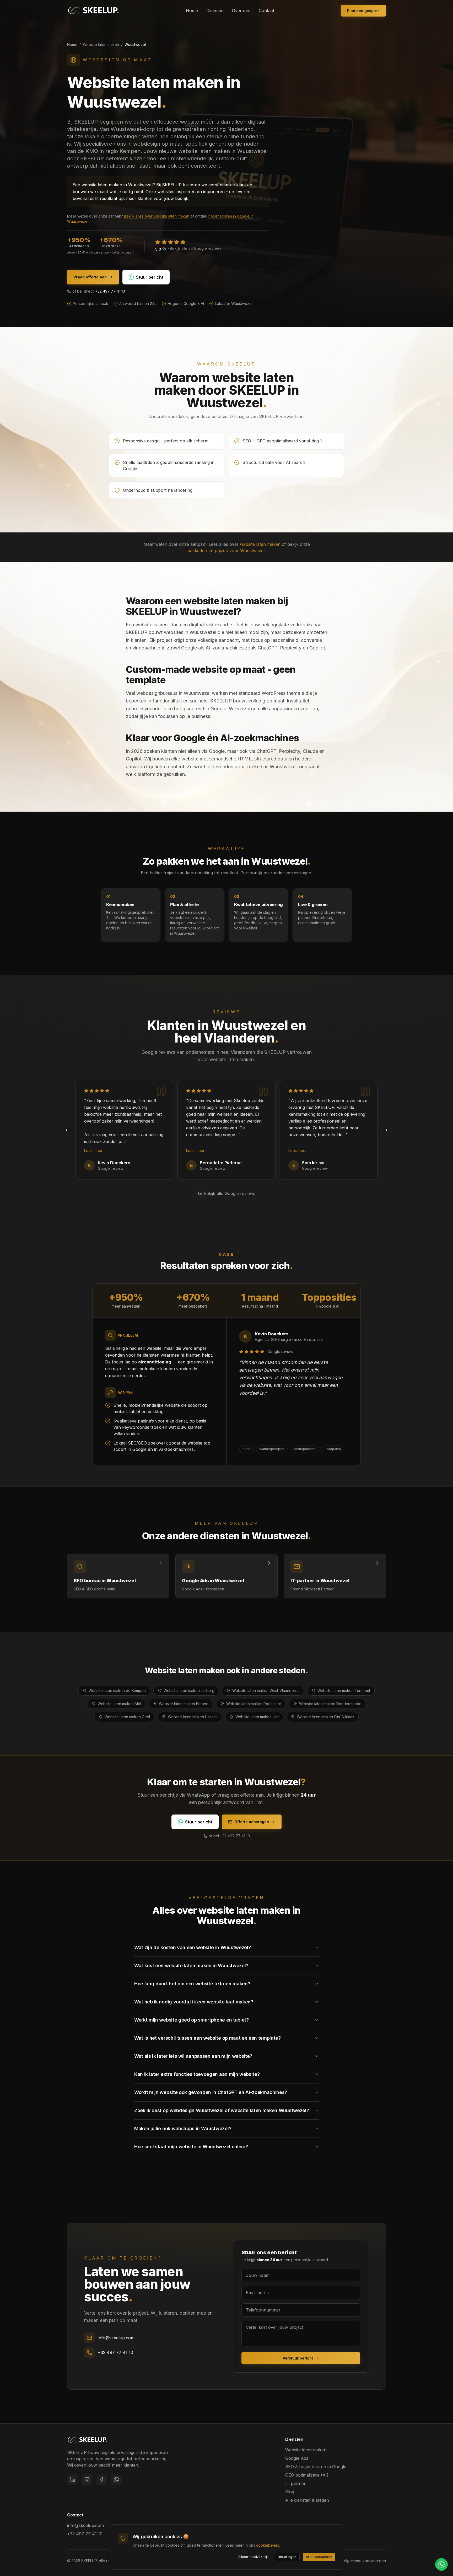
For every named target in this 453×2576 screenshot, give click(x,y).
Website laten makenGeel (127, 1717)
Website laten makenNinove (184, 1704)
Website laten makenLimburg (189, 1691)
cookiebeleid (268, 2545)
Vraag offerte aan (90, 277)
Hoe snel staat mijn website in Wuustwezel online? (191, 2147)
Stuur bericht (150, 277)
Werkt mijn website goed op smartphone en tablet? (192, 2020)
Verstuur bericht (298, 2358)
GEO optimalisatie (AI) (307, 2475)
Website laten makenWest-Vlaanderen (266, 1691)
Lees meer (93, 1151)
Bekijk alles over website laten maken (157, 216)
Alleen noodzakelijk (254, 2557)
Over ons (241, 10)
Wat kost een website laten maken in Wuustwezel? (191, 1966)
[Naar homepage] (93, 10)
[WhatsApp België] (116, 2480)
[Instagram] (87, 2480)
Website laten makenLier (257, 1717)
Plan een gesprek (363, 11)
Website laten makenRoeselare (254, 1704)
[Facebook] (102, 2480)
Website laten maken (101, 44)
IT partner (295, 2483)
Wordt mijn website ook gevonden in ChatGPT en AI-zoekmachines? (211, 2092)
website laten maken (260, 544)
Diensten (215, 10)
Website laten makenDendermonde (330, 1704)
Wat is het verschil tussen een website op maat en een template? (207, 2038)
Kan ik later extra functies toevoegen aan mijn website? (197, 2074)
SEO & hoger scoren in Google (316, 2467)
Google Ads (297, 2458)
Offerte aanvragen (252, 1822)
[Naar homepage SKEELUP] (87, 2440)
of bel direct (99, 291)
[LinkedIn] (72, 2480)
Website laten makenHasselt (193, 1717)
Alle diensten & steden (307, 2500)
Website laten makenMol (119, 1704)
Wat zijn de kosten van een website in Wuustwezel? (192, 1947)
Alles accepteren (319, 2557)
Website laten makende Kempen (117, 1691)
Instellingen (287, 2557)
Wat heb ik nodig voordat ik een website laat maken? (194, 2002)
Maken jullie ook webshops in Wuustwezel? (183, 2128)
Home (192, 10)
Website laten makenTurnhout (344, 1691)
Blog (290, 2492)
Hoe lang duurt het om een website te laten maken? (192, 1984)
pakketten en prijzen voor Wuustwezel (226, 551)
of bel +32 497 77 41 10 (229, 1836)
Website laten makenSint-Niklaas (325, 1717)
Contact (266, 10)
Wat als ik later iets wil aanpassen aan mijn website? (193, 2056)
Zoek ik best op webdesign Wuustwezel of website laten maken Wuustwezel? (222, 2110)
